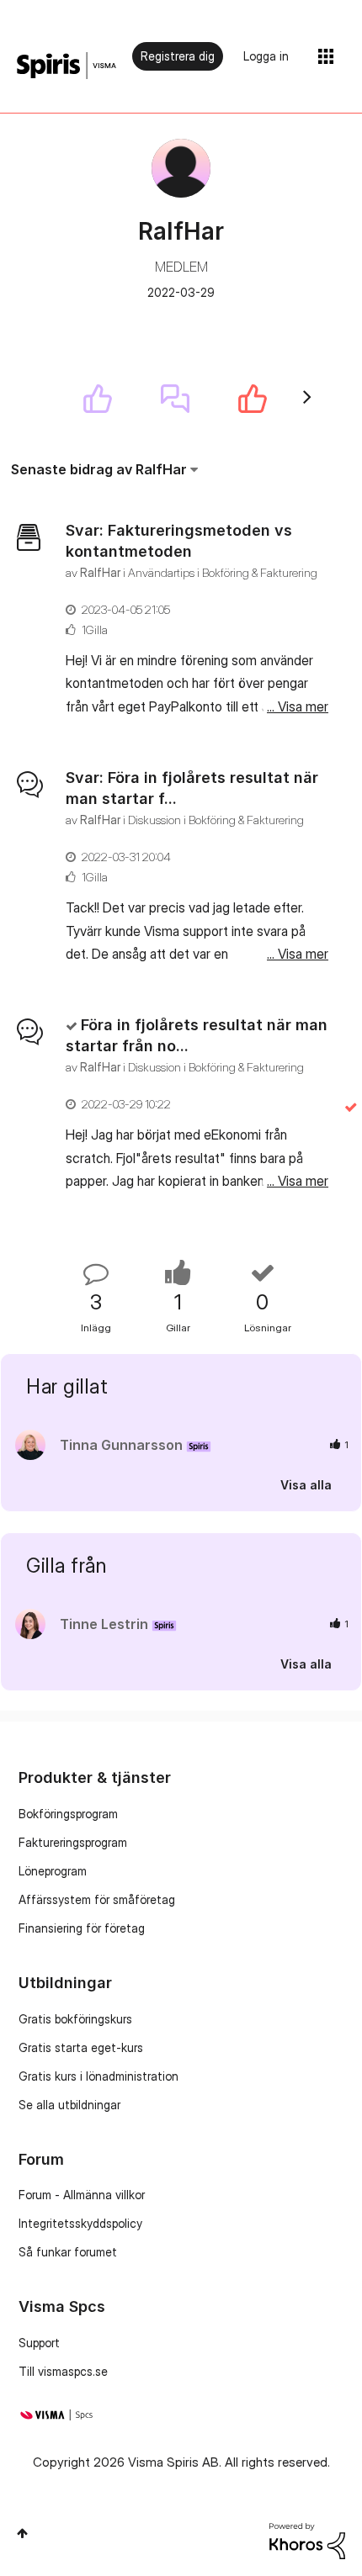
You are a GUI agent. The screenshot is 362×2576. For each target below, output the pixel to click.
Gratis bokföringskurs (75, 2019)
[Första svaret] (175, 399)
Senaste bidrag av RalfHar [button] (99, 469)
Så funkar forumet (68, 2252)
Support (39, 2343)
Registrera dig (178, 56)
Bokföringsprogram (68, 1814)
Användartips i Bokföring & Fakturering (223, 572)
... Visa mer (298, 706)
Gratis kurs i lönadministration (98, 2076)
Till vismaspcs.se (63, 2371)
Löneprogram (53, 1871)
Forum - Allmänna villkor (82, 2195)
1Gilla (95, 629)
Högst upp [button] (22, 2533)
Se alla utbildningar (69, 2105)
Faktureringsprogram (73, 1842)
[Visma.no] (67, 66)
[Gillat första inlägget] (253, 399)
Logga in (266, 56)
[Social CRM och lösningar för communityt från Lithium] (307, 2539)
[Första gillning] (98, 399)
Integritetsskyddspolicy (80, 2223)
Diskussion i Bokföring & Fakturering (216, 820)
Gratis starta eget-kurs (81, 2047)
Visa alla (306, 1484)
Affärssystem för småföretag (97, 1899)
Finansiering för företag (82, 1928)
